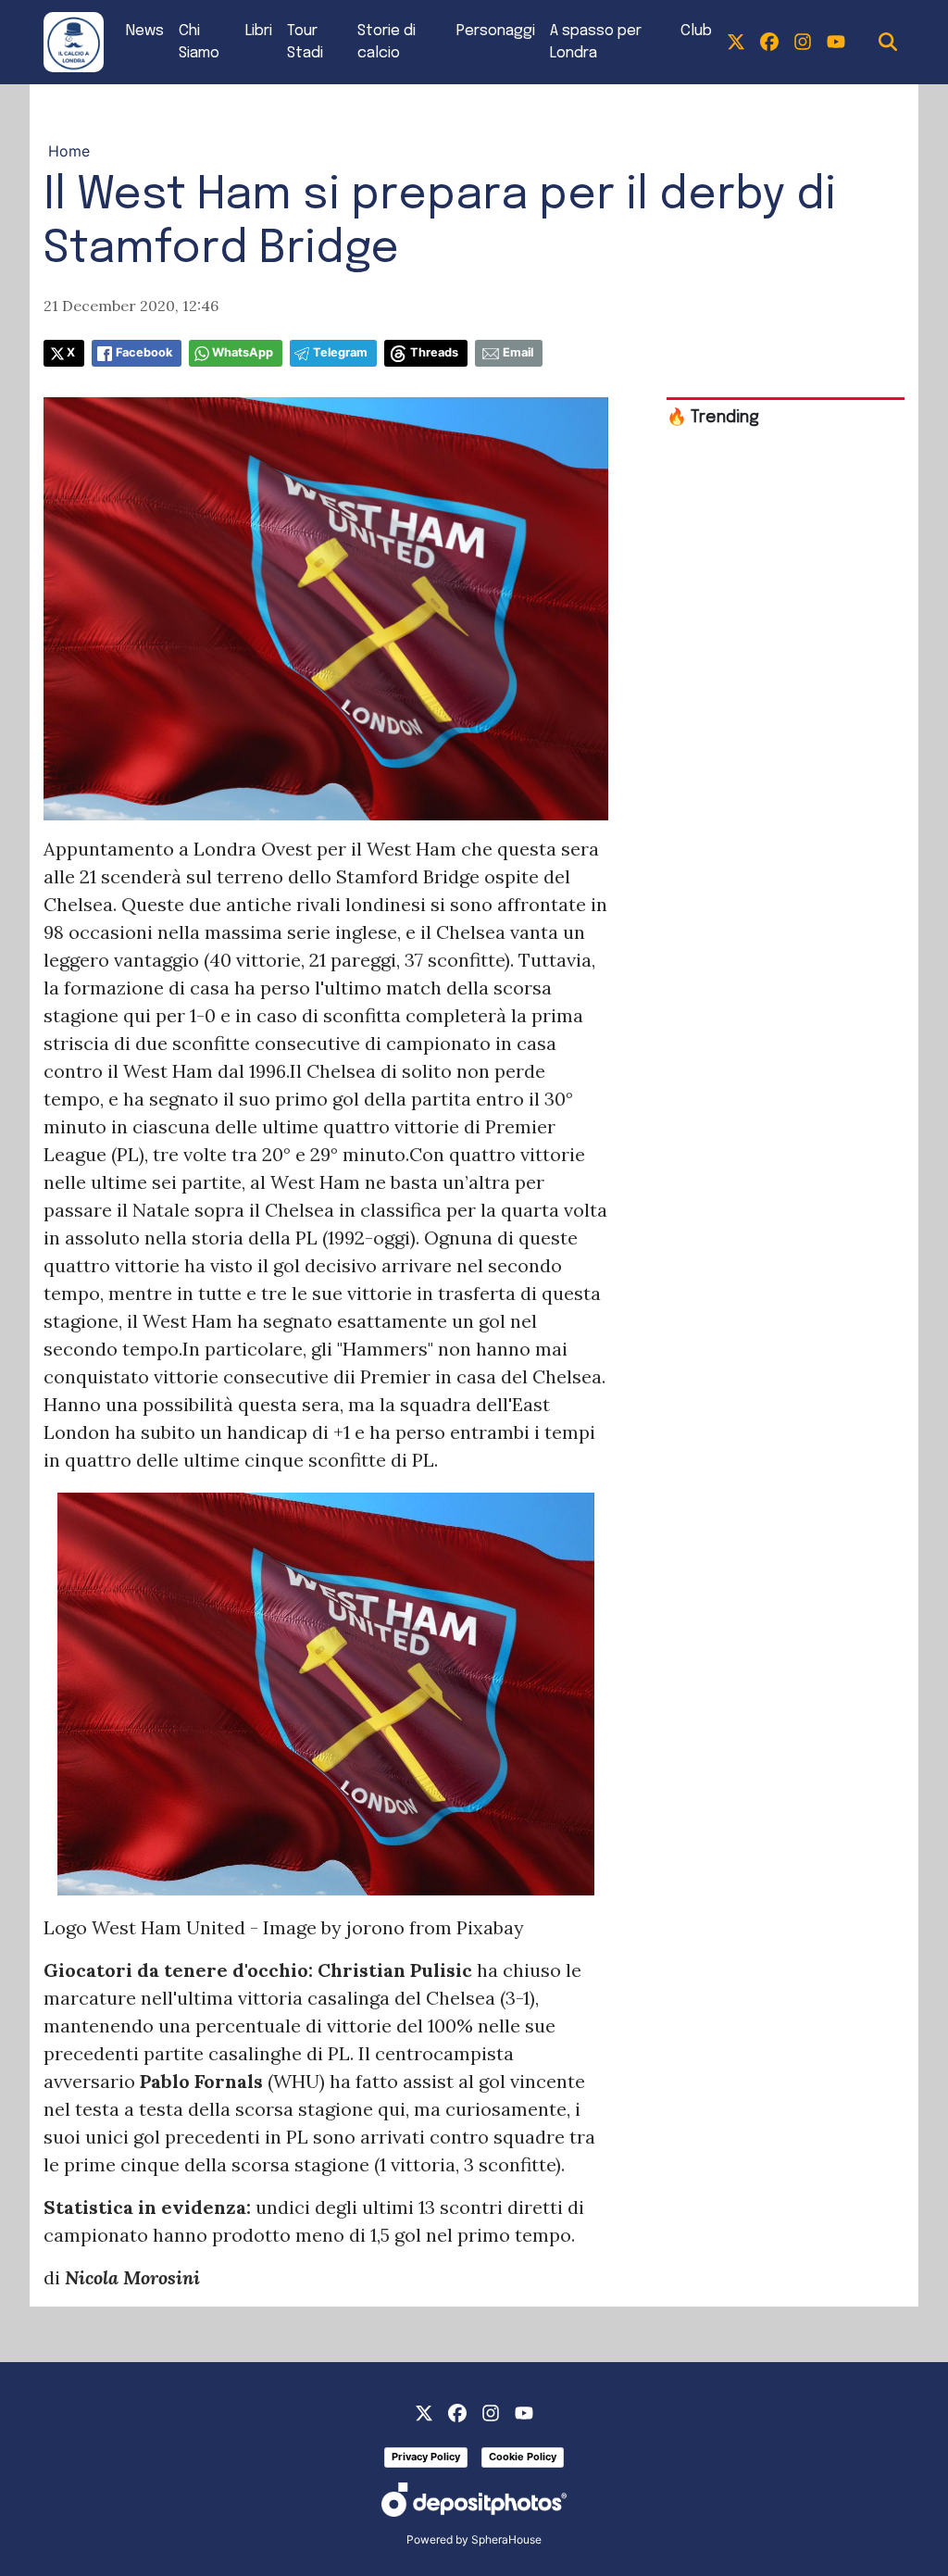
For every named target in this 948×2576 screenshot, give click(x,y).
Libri (259, 31)
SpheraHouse (506, 2539)
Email (518, 352)
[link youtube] (836, 43)
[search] (888, 43)
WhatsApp (243, 352)
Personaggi (496, 31)
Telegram (340, 352)
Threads (434, 352)
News (145, 31)
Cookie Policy (523, 2457)
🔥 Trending (713, 418)
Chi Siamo (199, 42)
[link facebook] (769, 43)
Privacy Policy (426, 2457)
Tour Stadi (305, 42)
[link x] (736, 43)
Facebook (144, 352)
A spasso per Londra (596, 42)
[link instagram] (803, 43)
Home (69, 151)
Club (696, 31)
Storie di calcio (387, 42)
